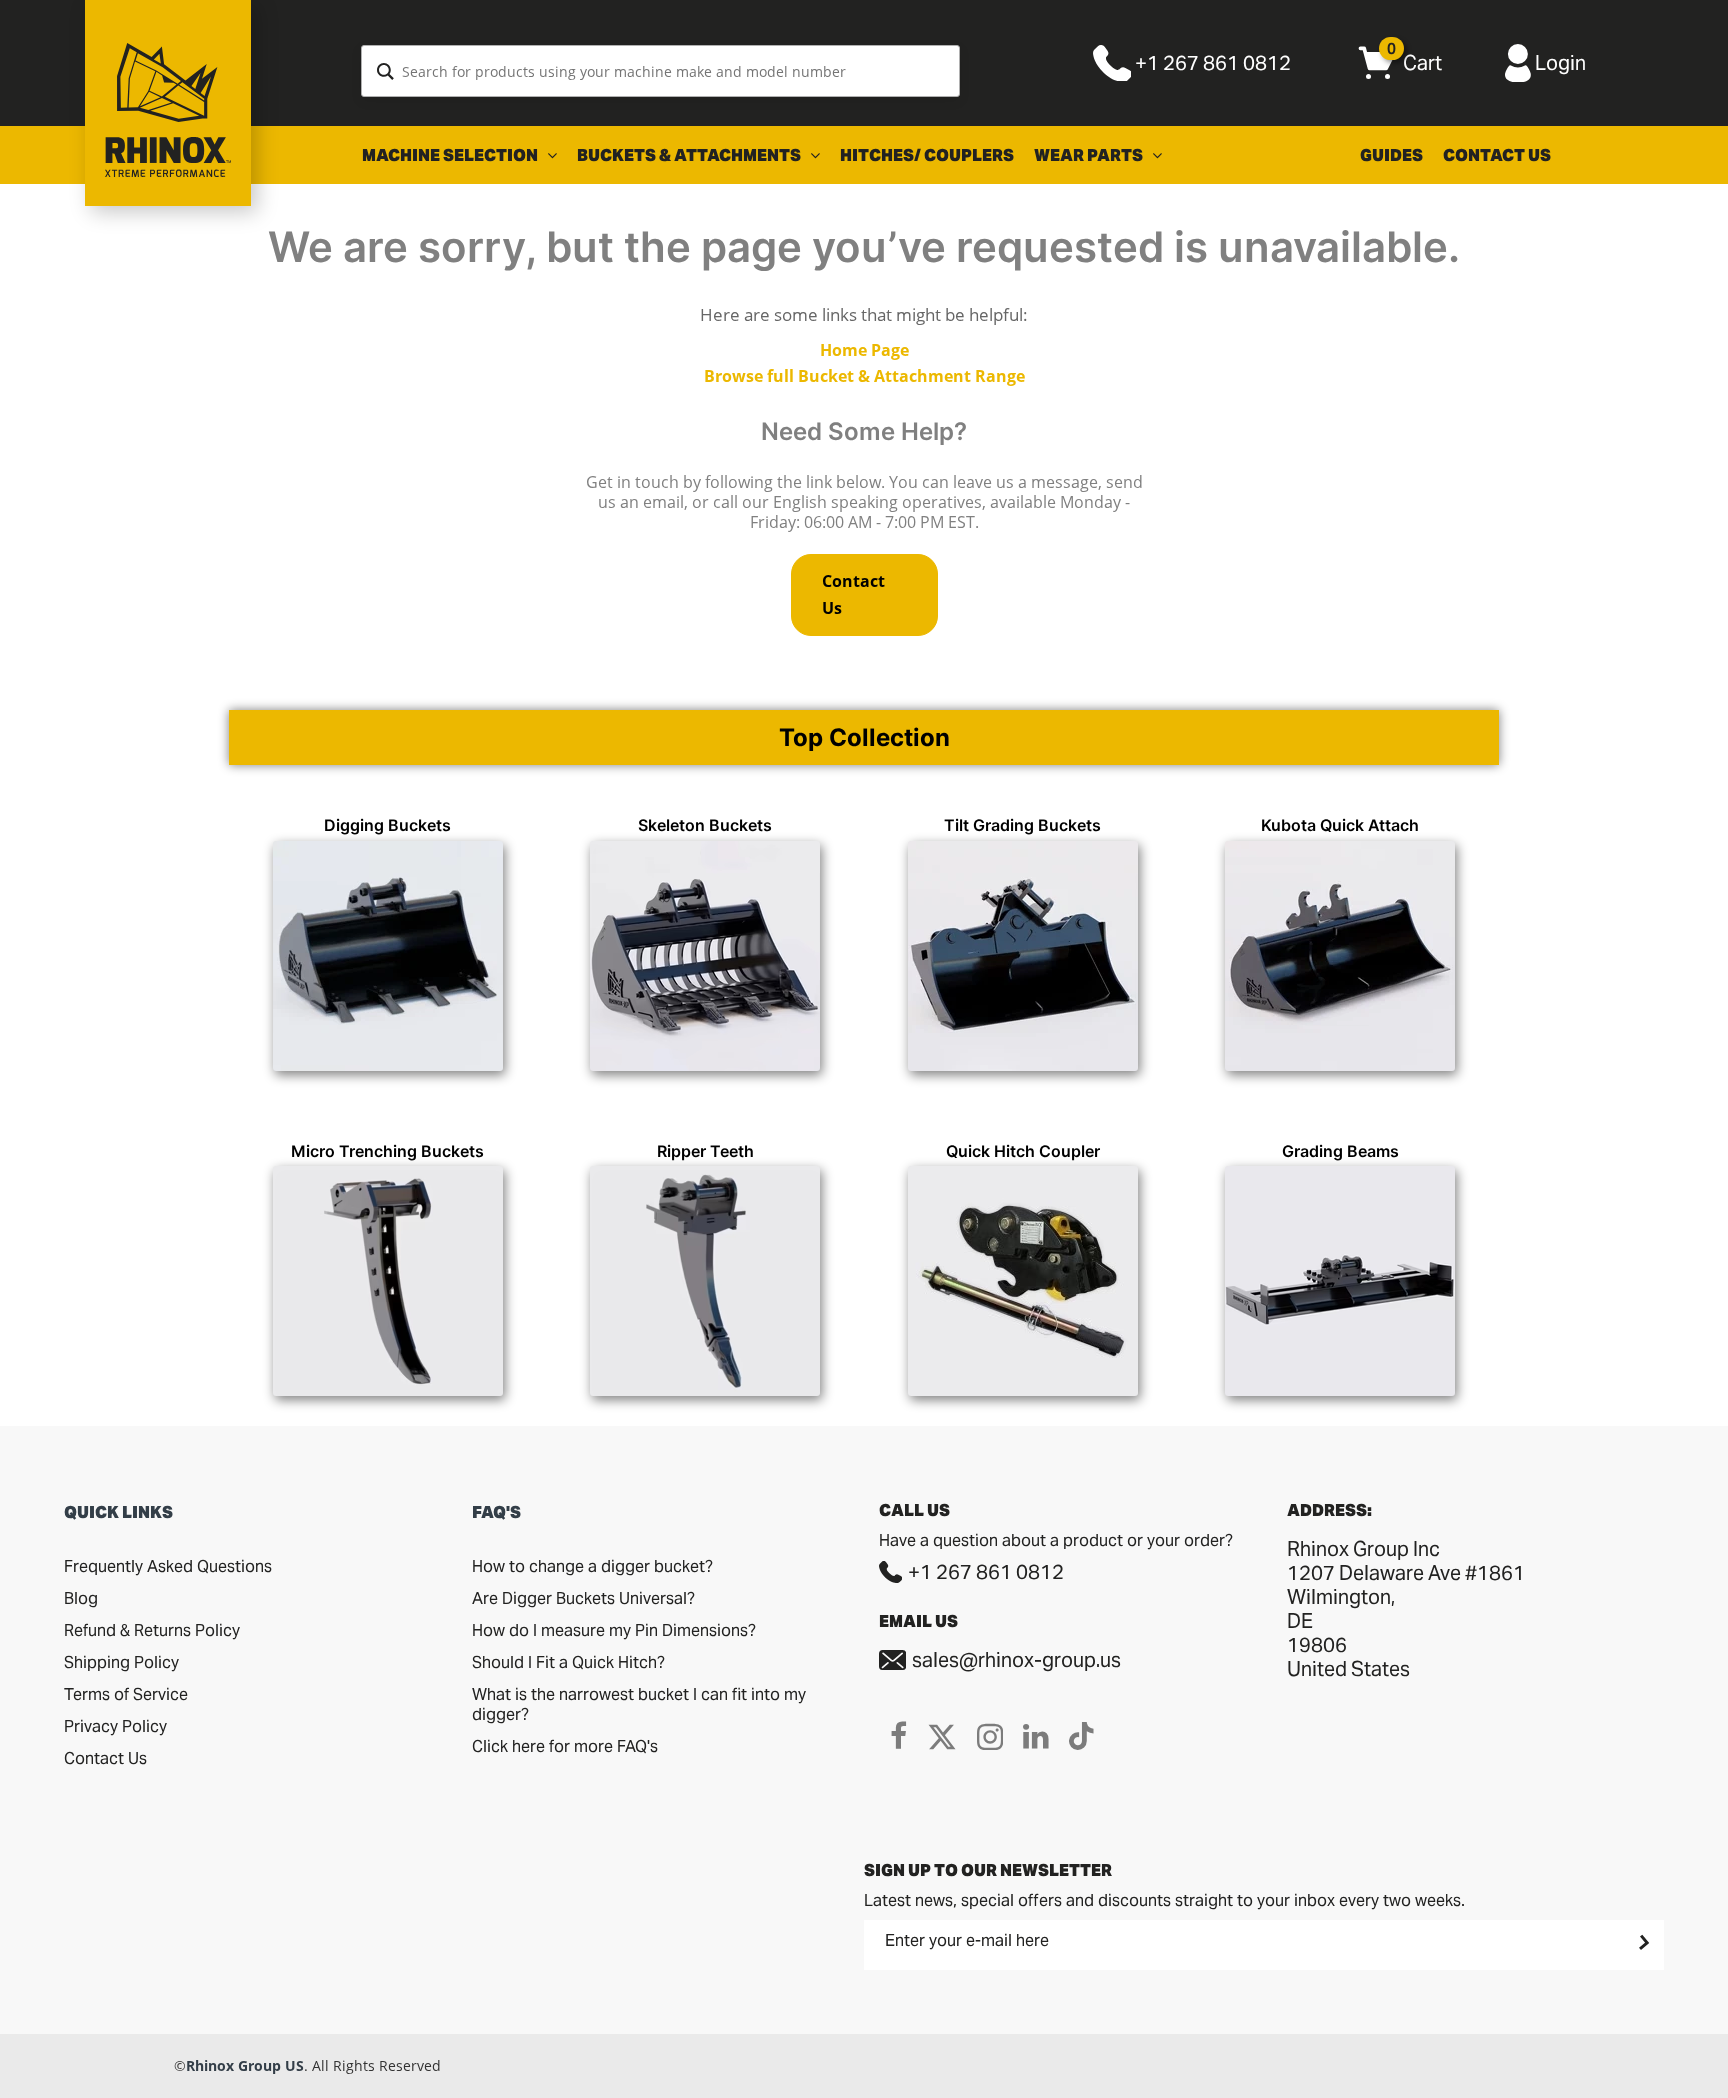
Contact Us (1497, 155)
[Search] (385, 71)
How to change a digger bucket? (592, 1566)
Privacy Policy (115, 1726)
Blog (81, 1598)
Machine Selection (451, 155)
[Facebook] (898, 1736)
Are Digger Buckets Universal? (583, 1598)
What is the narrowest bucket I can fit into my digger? (639, 1704)
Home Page (864, 350)
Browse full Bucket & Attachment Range (864, 376)
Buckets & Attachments (690, 155)
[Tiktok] (1081, 1736)
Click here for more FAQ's (565, 1746)
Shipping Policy (121, 1662)
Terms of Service (126, 1694)
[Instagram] (990, 1736)
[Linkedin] (1036, 1736)
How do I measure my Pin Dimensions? (614, 1630)
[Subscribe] (1642, 1942)
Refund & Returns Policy (152, 1630)
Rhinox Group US (245, 2065)
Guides (1391, 155)
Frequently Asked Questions (168, 1566)
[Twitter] (942, 1736)
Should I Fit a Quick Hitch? (568, 1662)
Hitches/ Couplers (927, 155)
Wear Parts (1090, 155)
